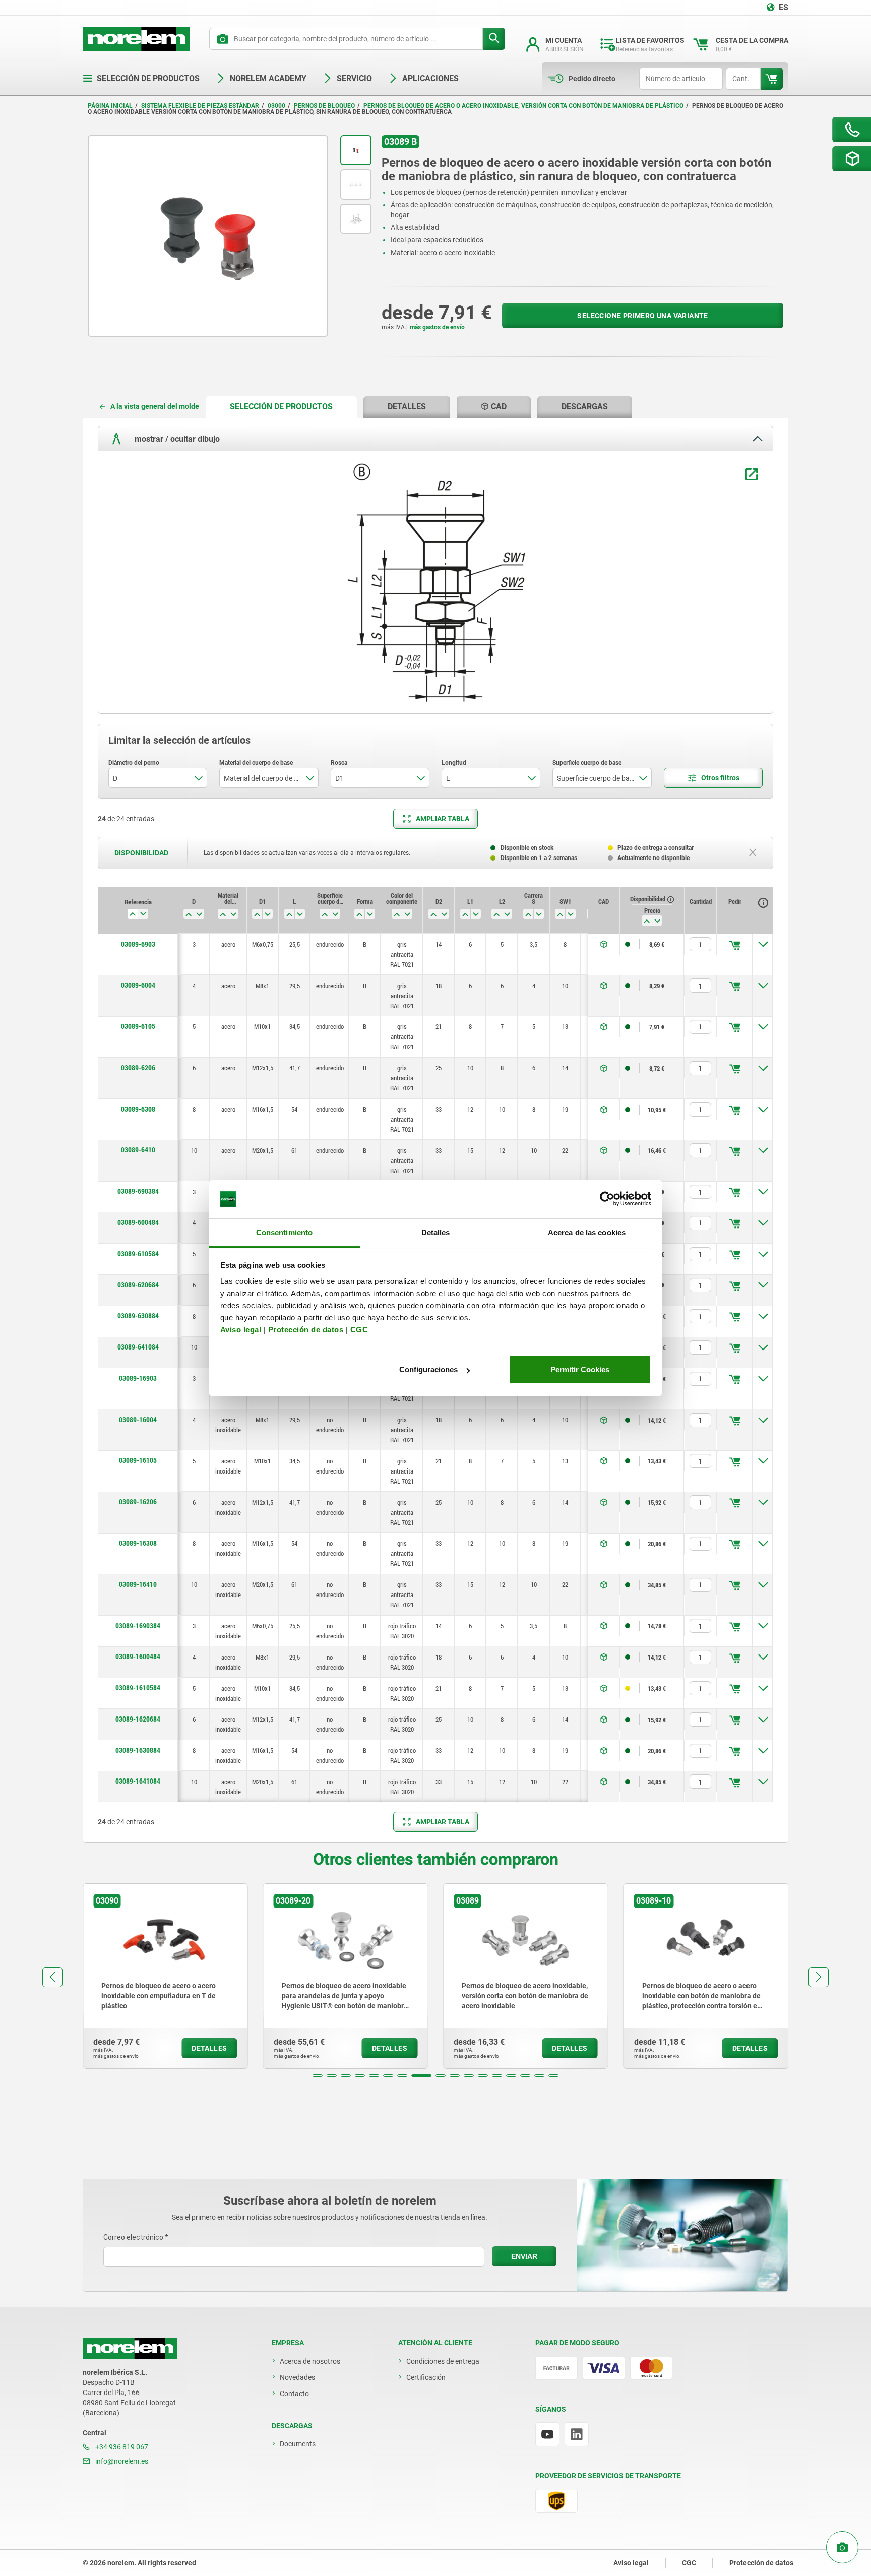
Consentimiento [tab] (284, 1232)
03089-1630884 (138, 1750)
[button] (318, 2076)
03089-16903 (138, 1378)
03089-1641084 (138, 1781)
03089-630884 (138, 1316)
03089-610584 (138, 1254)
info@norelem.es (121, 2461)
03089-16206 (138, 1502)
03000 (276, 106)
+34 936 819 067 (121, 2447)
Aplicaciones (430, 78)
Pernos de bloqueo (324, 106)
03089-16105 (138, 1460)
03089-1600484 (138, 1657)
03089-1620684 (138, 1719)
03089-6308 (138, 1109)
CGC (359, 1330)
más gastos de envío (437, 327)
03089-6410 (138, 1150)
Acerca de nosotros (310, 2361)
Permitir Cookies (580, 1369)
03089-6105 (138, 1026)
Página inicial (110, 106)
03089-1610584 (138, 1688)
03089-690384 (138, 1191)
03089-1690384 (138, 1626)
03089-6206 (138, 1068)
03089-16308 (138, 1543)
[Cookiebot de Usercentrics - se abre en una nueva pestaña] (607, 1199)
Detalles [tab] (436, 1232)
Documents (298, 2444)
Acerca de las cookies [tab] (587, 1232)
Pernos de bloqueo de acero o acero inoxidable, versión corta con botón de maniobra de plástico (523, 106)
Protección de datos (306, 1330)
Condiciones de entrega (443, 2361)
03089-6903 (138, 944)
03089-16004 (138, 1420)
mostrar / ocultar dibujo (176, 439)
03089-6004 (138, 985)
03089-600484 (138, 1222)
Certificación (426, 2377)
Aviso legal (241, 1330)
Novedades (297, 2377)
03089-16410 (138, 1584)
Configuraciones (428, 1369)
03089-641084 (138, 1347)
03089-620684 (138, 1285)
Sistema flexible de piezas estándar (200, 106)
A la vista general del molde (155, 406)
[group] (165, 1976)
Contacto (294, 2394)
